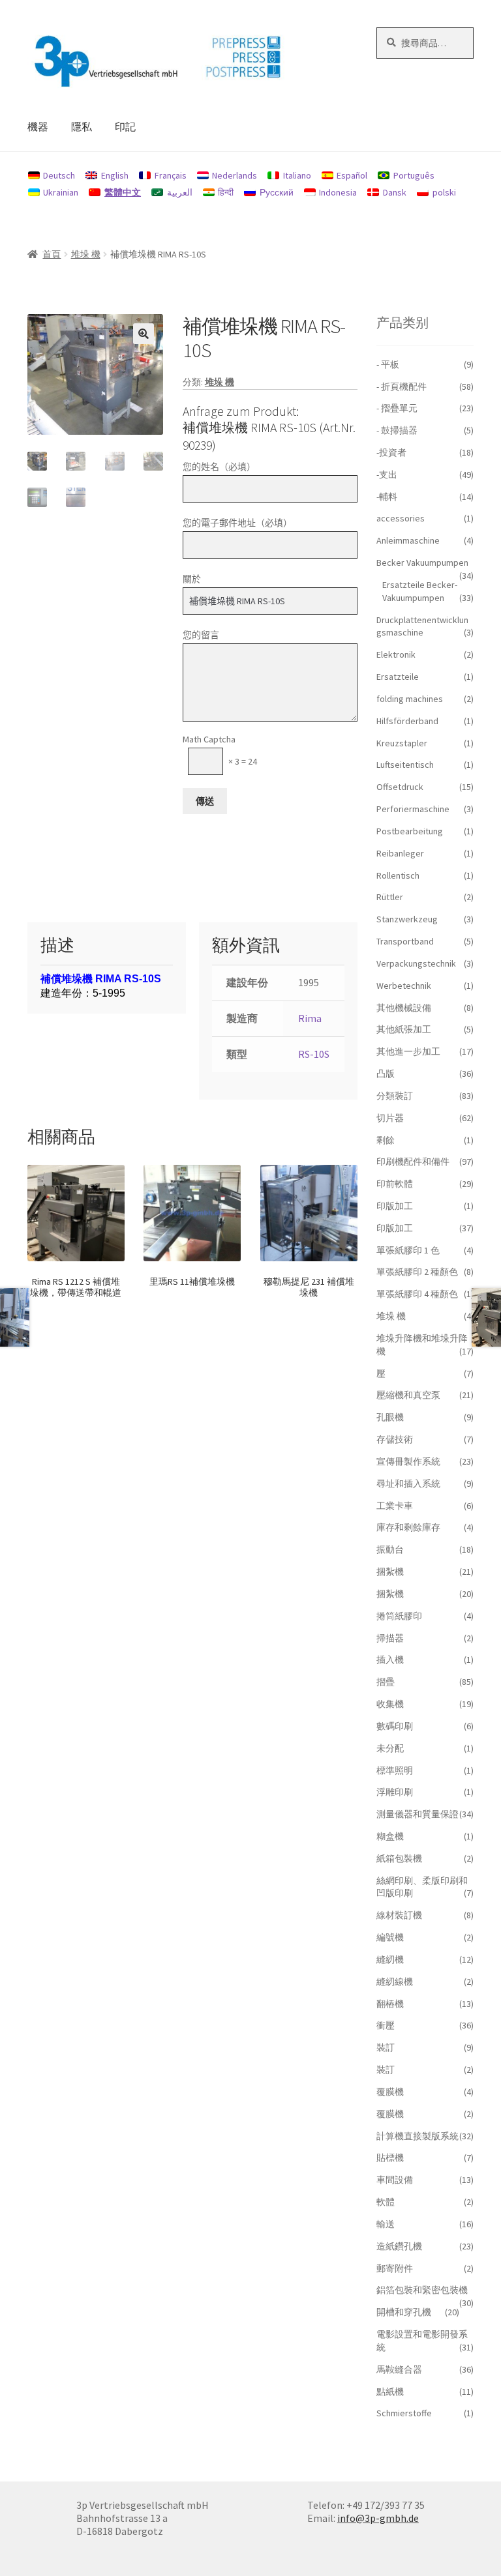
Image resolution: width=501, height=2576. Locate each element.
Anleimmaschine (408, 540)
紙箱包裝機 (399, 1858)
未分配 (390, 1748)
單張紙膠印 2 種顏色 (417, 1272)
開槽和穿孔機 (404, 2312)
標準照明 (395, 1770)
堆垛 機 (86, 254)
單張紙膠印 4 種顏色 (417, 1294)
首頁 (52, 254)
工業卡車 (395, 1506)
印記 (125, 126)
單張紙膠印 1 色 (408, 1250)
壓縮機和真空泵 (408, 1395)
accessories (401, 518)
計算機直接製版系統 (417, 2136)
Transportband (405, 941)
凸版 (386, 1074)
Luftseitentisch (405, 765)
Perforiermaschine (413, 809)
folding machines (410, 699)
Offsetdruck (400, 787)
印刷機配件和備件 (413, 1162)
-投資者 (391, 452)
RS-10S (314, 1054)
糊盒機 (390, 1836)
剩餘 (386, 1140)
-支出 (387, 475)
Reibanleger (400, 853)
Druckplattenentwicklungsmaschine (422, 626)
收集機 (390, 1704)
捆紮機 (390, 1572)
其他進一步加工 (408, 1051)
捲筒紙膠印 (399, 1616)
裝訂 (386, 2047)
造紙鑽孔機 (399, 2246)
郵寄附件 (395, 2268)
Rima (310, 1018)
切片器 (390, 1118)
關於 (192, 579)
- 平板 (388, 364)
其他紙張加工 (404, 1029)
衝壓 (386, 2025)
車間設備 (395, 2180)
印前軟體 (395, 1184)
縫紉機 (390, 1959)
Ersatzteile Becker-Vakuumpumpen (420, 591)
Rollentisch (398, 875)
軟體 (386, 2202)
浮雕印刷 (395, 1792)
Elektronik (396, 654)
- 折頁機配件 (402, 387)
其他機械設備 (404, 1008)
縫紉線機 (395, 1982)
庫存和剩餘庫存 (408, 1527)
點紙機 (390, 2392)
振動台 (390, 1549)
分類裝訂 (395, 1096)
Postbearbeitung (410, 831)
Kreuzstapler (402, 743)
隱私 (82, 126)
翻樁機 (390, 2004)
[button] (144, 334)
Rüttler (390, 897)
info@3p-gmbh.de (378, 2518)
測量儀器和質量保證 (417, 1814)
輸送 (386, 2224)
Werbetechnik (404, 986)
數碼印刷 (395, 1726)
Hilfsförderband (407, 721)
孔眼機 (390, 1417)
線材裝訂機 (399, 1915)
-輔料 (387, 497)
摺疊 (386, 1682)
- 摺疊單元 (397, 408)
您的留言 (201, 635)
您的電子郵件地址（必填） (237, 523)
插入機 (390, 1660)
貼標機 (390, 2158)
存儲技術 (395, 1439)
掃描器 (390, 1638)
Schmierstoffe (404, 2413)
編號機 (390, 1937)
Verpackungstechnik (416, 963)
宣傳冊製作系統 (408, 1461)
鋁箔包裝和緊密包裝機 (422, 2290)
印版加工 (395, 1206)
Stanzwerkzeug (407, 919)
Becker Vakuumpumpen (422, 563)
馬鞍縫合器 (399, 2369)
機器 (38, 126)
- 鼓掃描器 (397, 430)
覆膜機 (390, 2092)
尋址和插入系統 (408, 1484)
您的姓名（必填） (219, 467)
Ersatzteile (398, 677)
